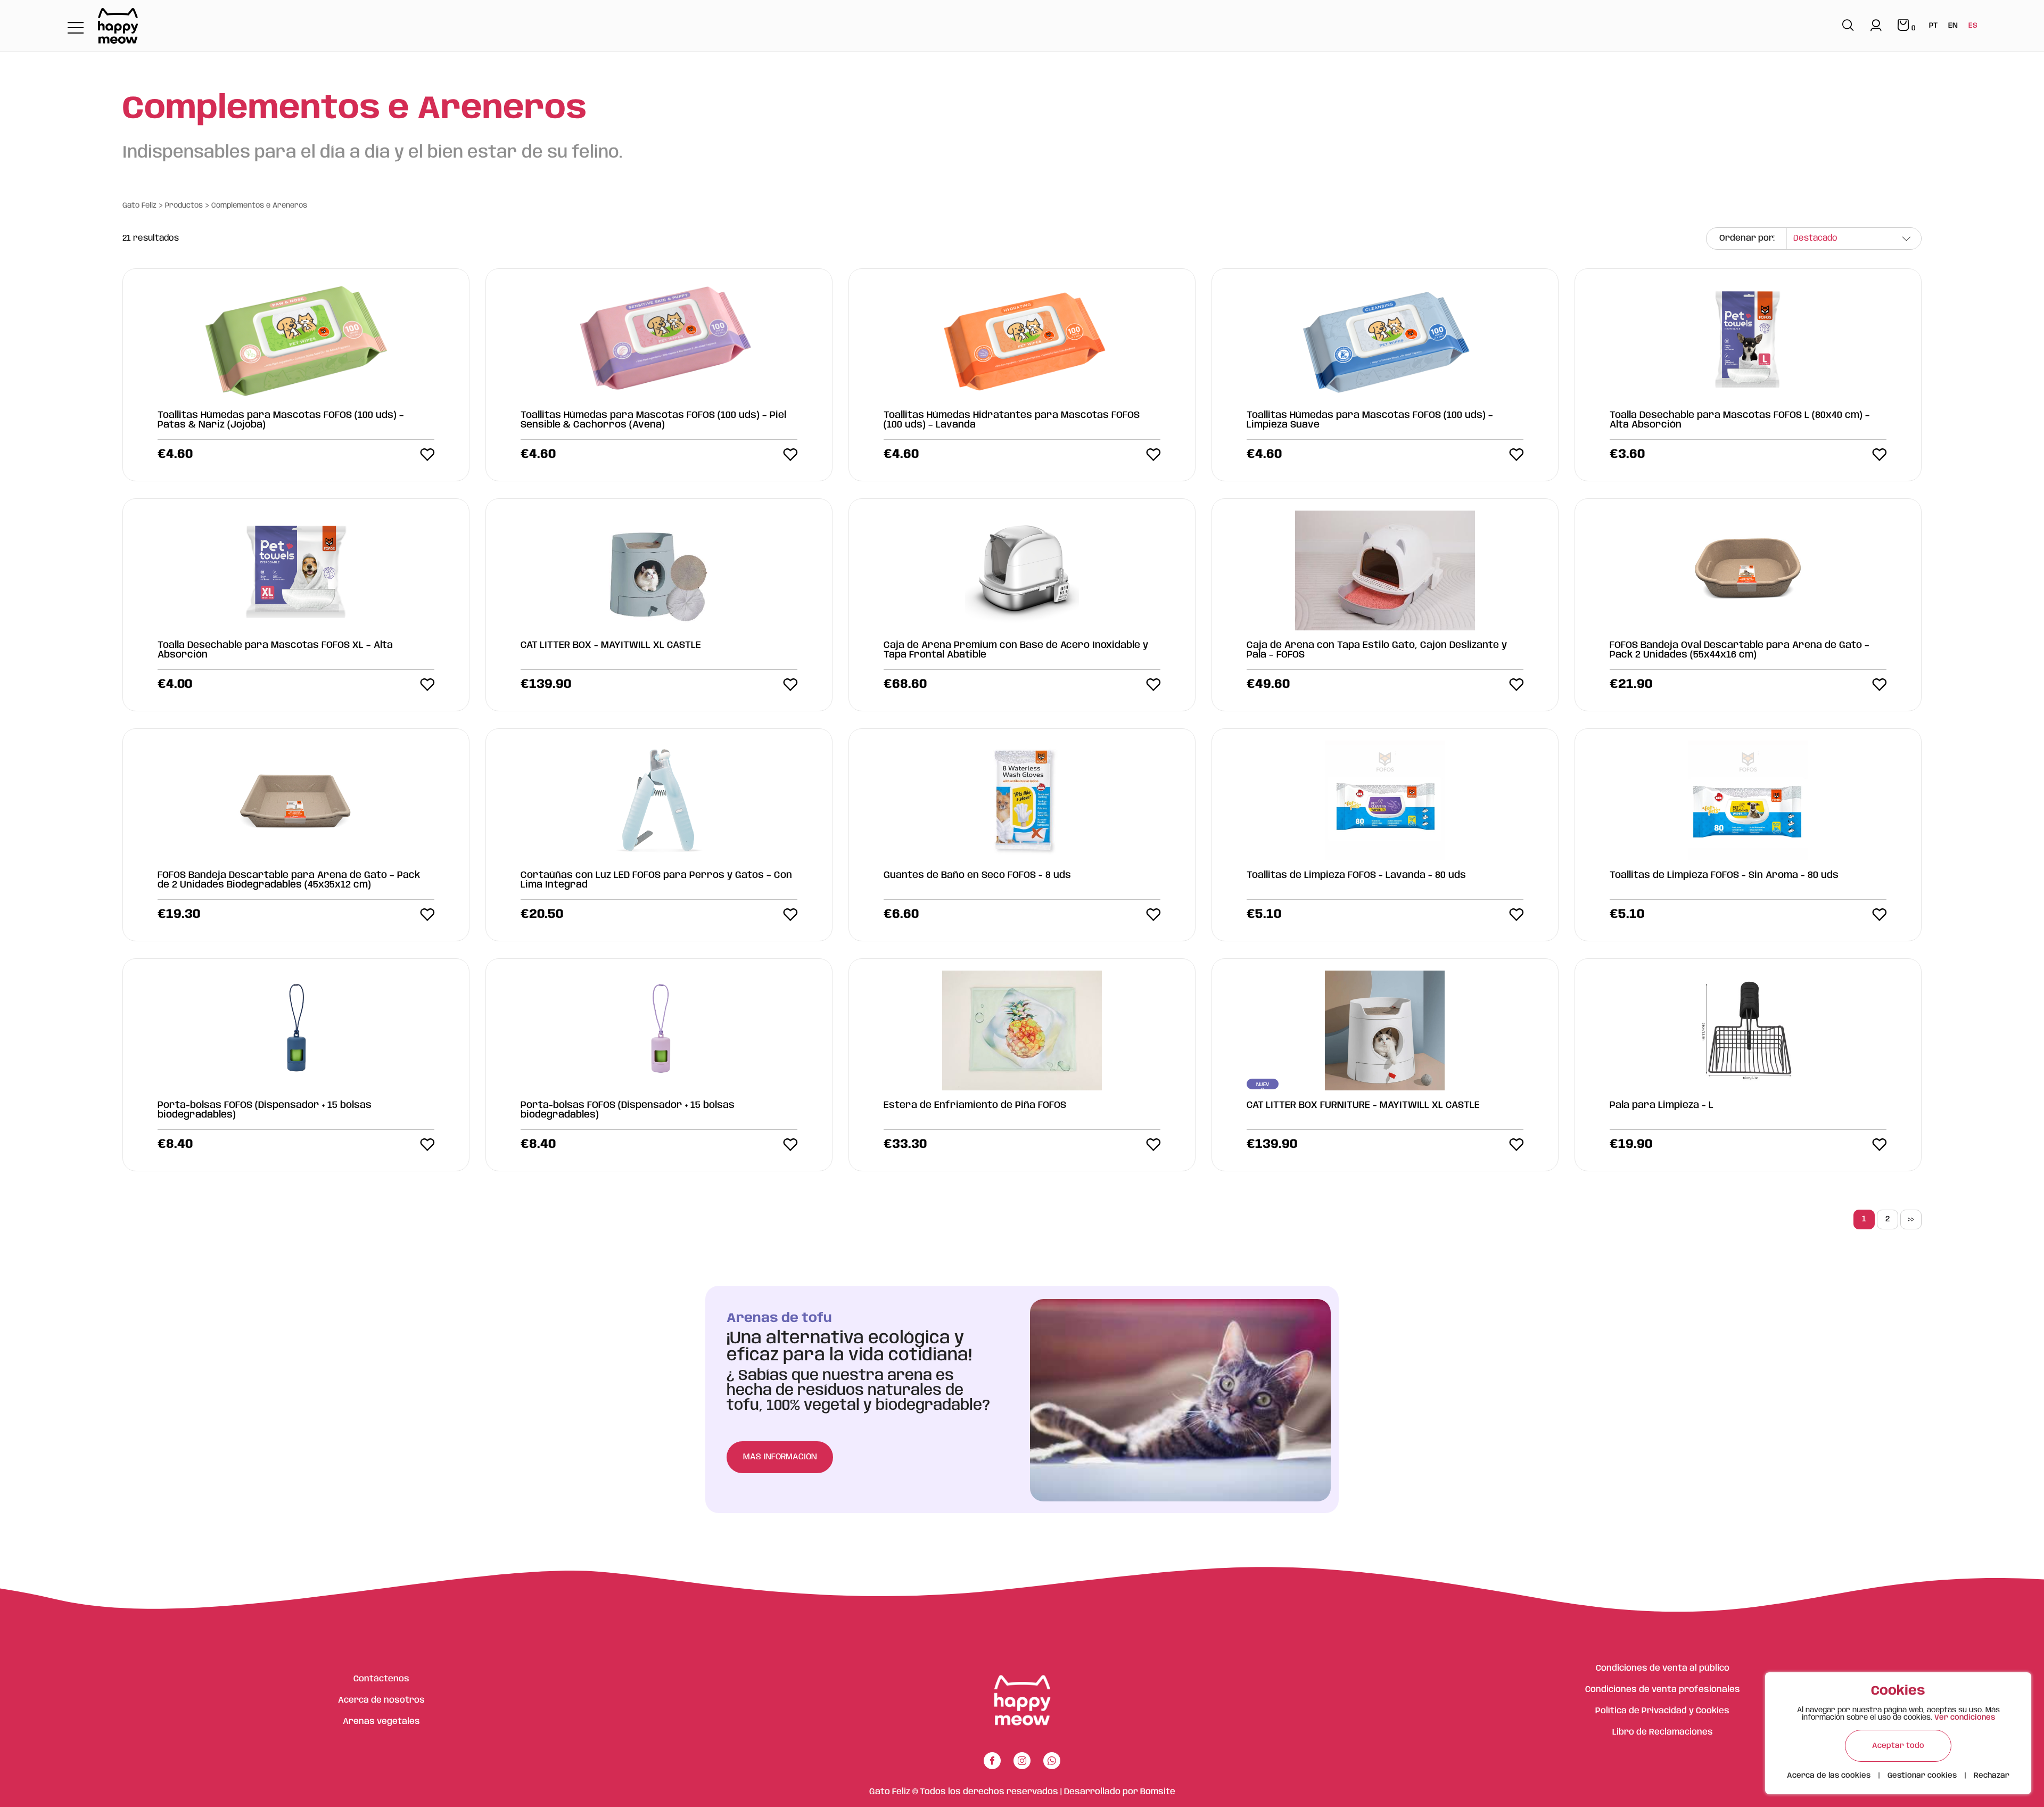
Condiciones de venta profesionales (1663, 1690)
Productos (184, 206)
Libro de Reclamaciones (1663, 1732)
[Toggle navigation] (76, 28)
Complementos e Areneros (259, 206)
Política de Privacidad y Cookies (1662, 1711)
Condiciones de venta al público (1663, 1668)
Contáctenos (381, 1679)
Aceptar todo (1898, 1746)
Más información (780, 1457)
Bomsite (1158, 1792)
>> (1911, 1219)
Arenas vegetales (381, 1722)
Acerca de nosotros (381, 1700)
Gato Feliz (139, 206)
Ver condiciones (1965, 1718)
